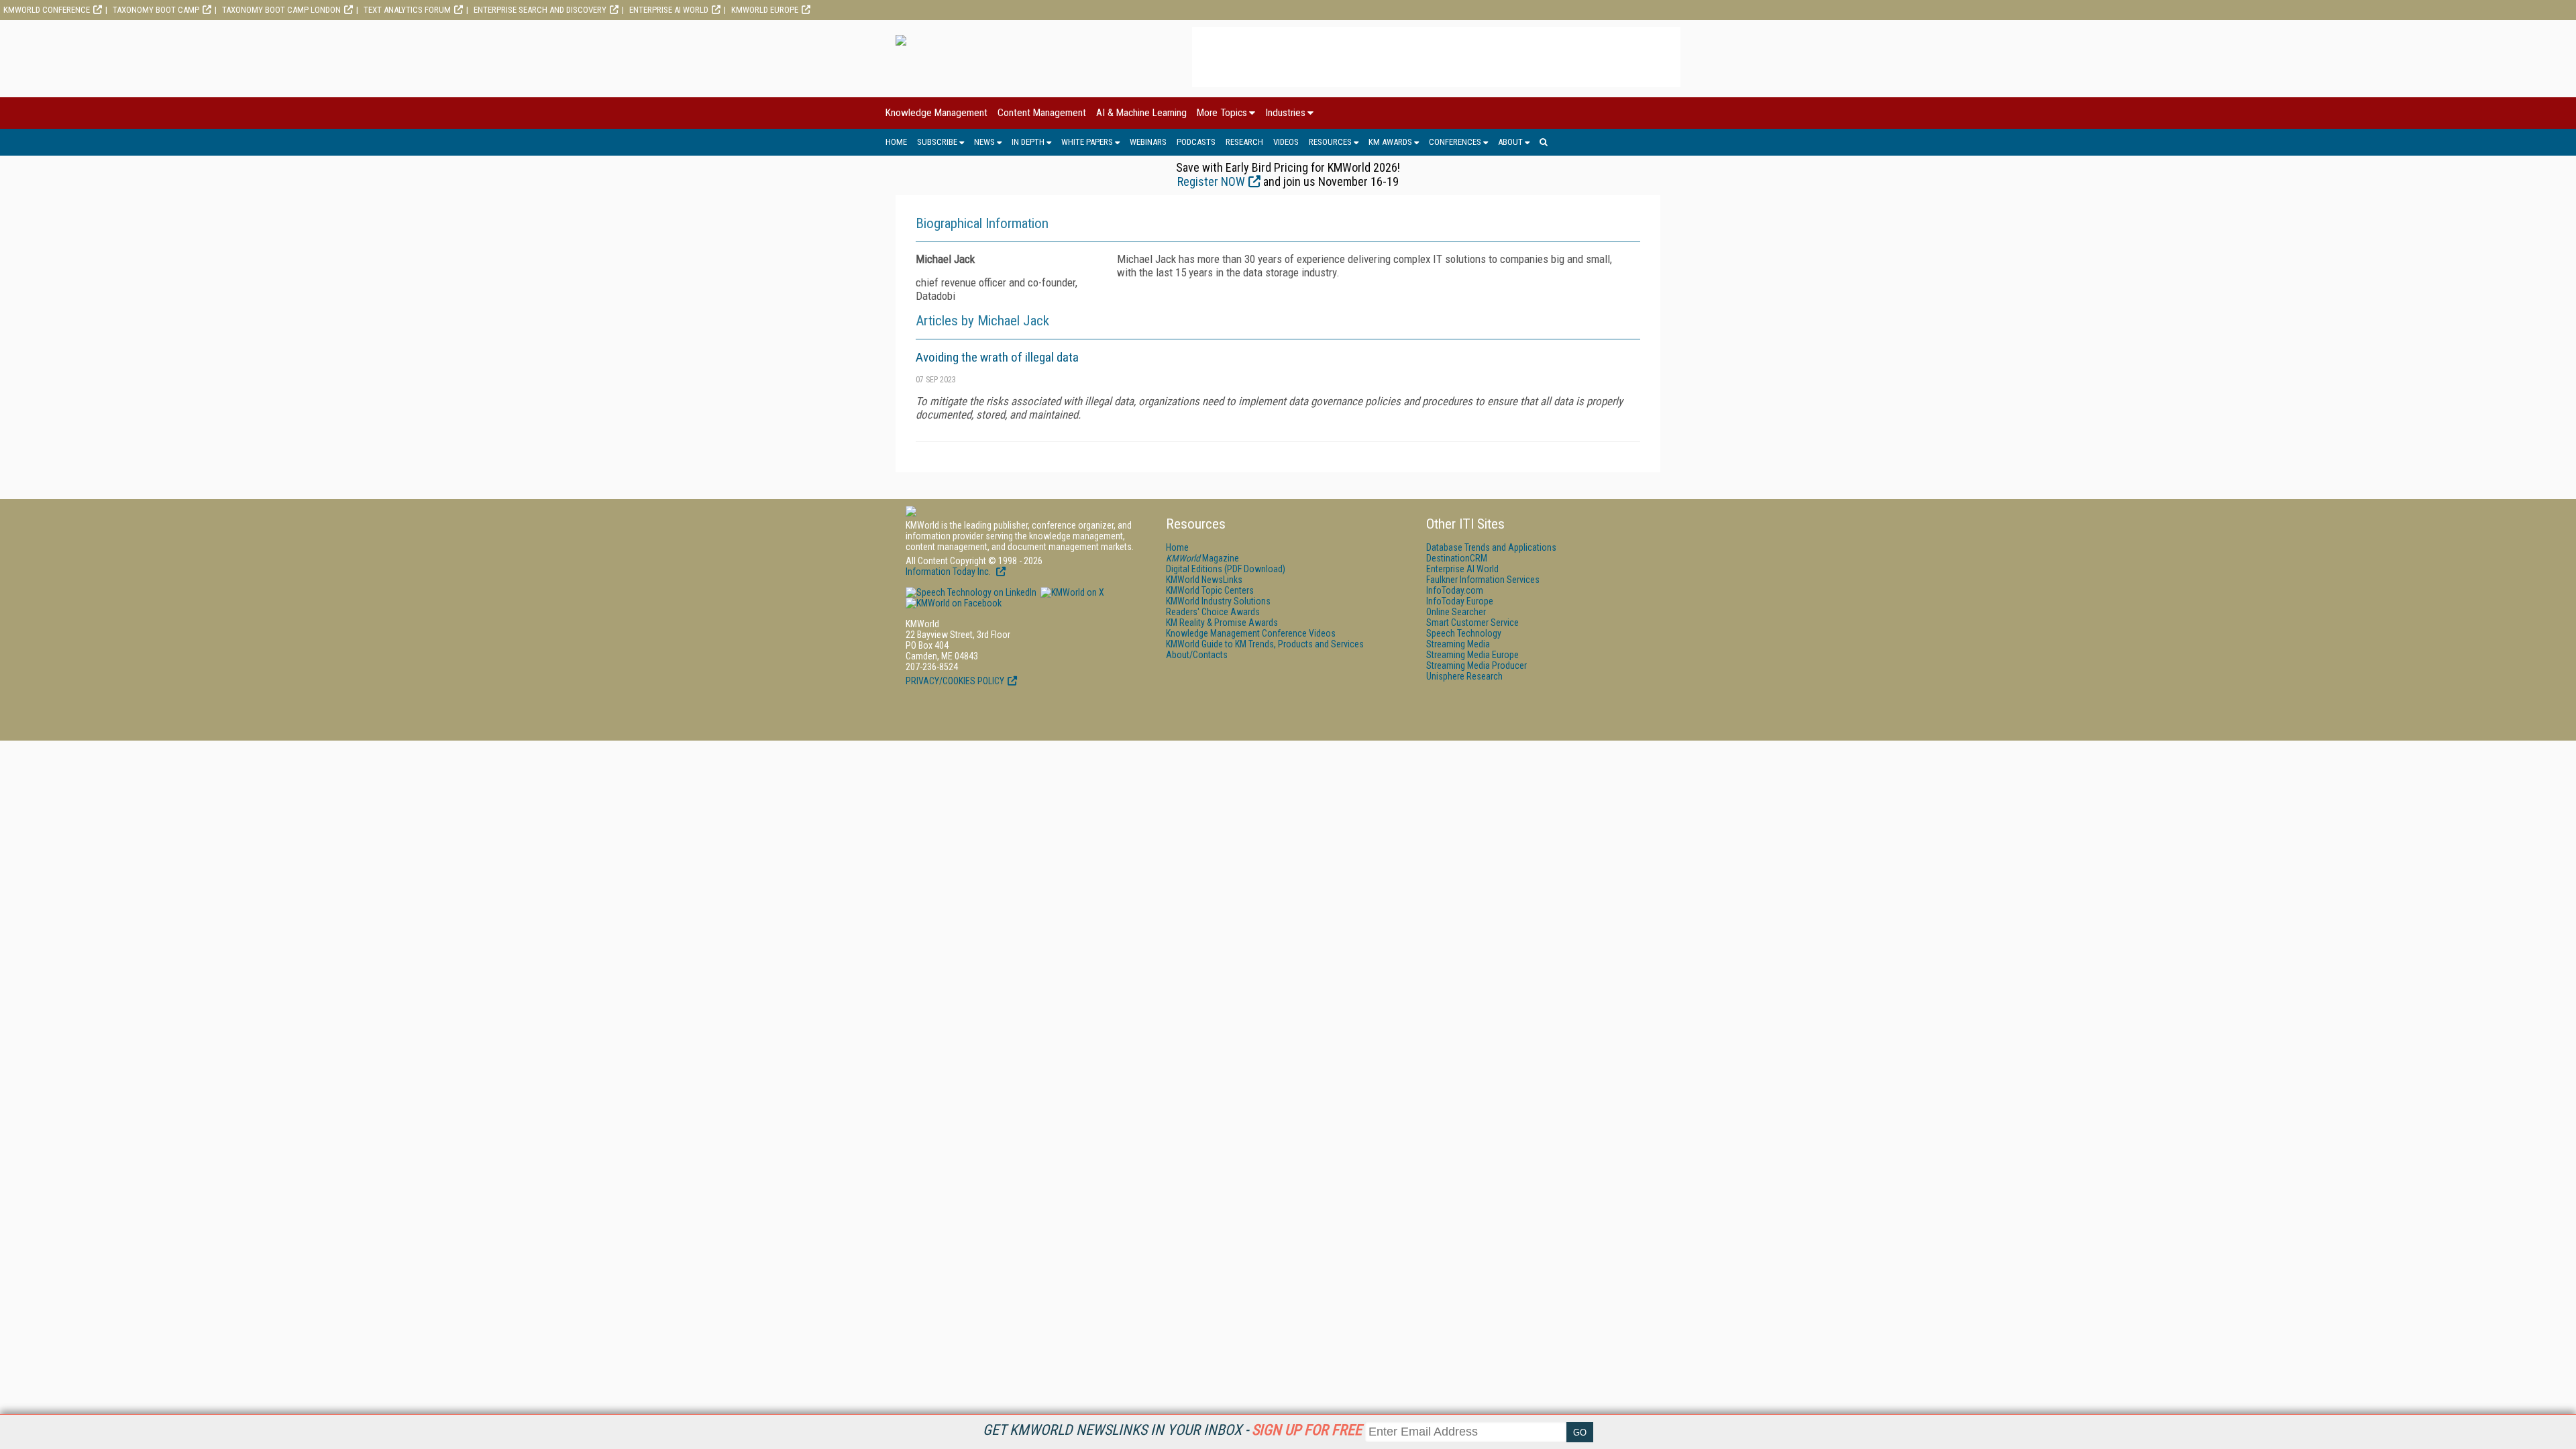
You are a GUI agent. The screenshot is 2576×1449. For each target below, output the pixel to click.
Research (1244, 142)
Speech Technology (1464, 633)
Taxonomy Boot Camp (156, 10)
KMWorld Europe (765, 10)
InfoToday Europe (1460, 601)
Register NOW (1211, 181)
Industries (1285, 113)
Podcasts (1196, 142)
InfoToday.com (1455, 590)
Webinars (1148, 142)
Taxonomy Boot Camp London (281, 10)
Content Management (1042, 113)
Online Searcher (1456, 612)
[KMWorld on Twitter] (1071, 592)
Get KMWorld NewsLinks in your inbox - (1172, 1430)
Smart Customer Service (1472, 623)
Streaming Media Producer (1477, 665)
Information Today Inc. (949, 572)
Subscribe (937, 142)
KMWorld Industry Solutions (1218, 601)
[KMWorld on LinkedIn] (971, 592)
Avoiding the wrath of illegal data (997, 357)
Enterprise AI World (669, 10)
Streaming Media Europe (1472, 655)
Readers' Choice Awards (1213, 612)
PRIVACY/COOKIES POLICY (955, 681)
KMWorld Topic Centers (1210, 590)
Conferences (1455, 142)
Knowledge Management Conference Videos (1251, 633)
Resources (1330, 142)
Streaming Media (1458, 644)
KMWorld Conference (47, 10)
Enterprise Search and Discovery (540, 10)
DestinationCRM (1457, 558)
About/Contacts (1197, 655)
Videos (1286, 142)
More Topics (1222, 113)
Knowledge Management (936, 113)
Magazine (1202, 558)
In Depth (1028, 142)
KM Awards (1390, 142)
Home (896, 142)
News (984, 142)
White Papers (1087, 142)
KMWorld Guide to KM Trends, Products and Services (1265, 644)
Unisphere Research (1464, 676)
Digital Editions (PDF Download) (1226, 569)
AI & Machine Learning (1141, 113)
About (1510, 142)
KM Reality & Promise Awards (1222, 623)
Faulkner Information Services (1483, 580)
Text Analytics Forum (407, 10)
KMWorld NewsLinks (1204, 580)
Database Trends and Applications (1491, 547)
